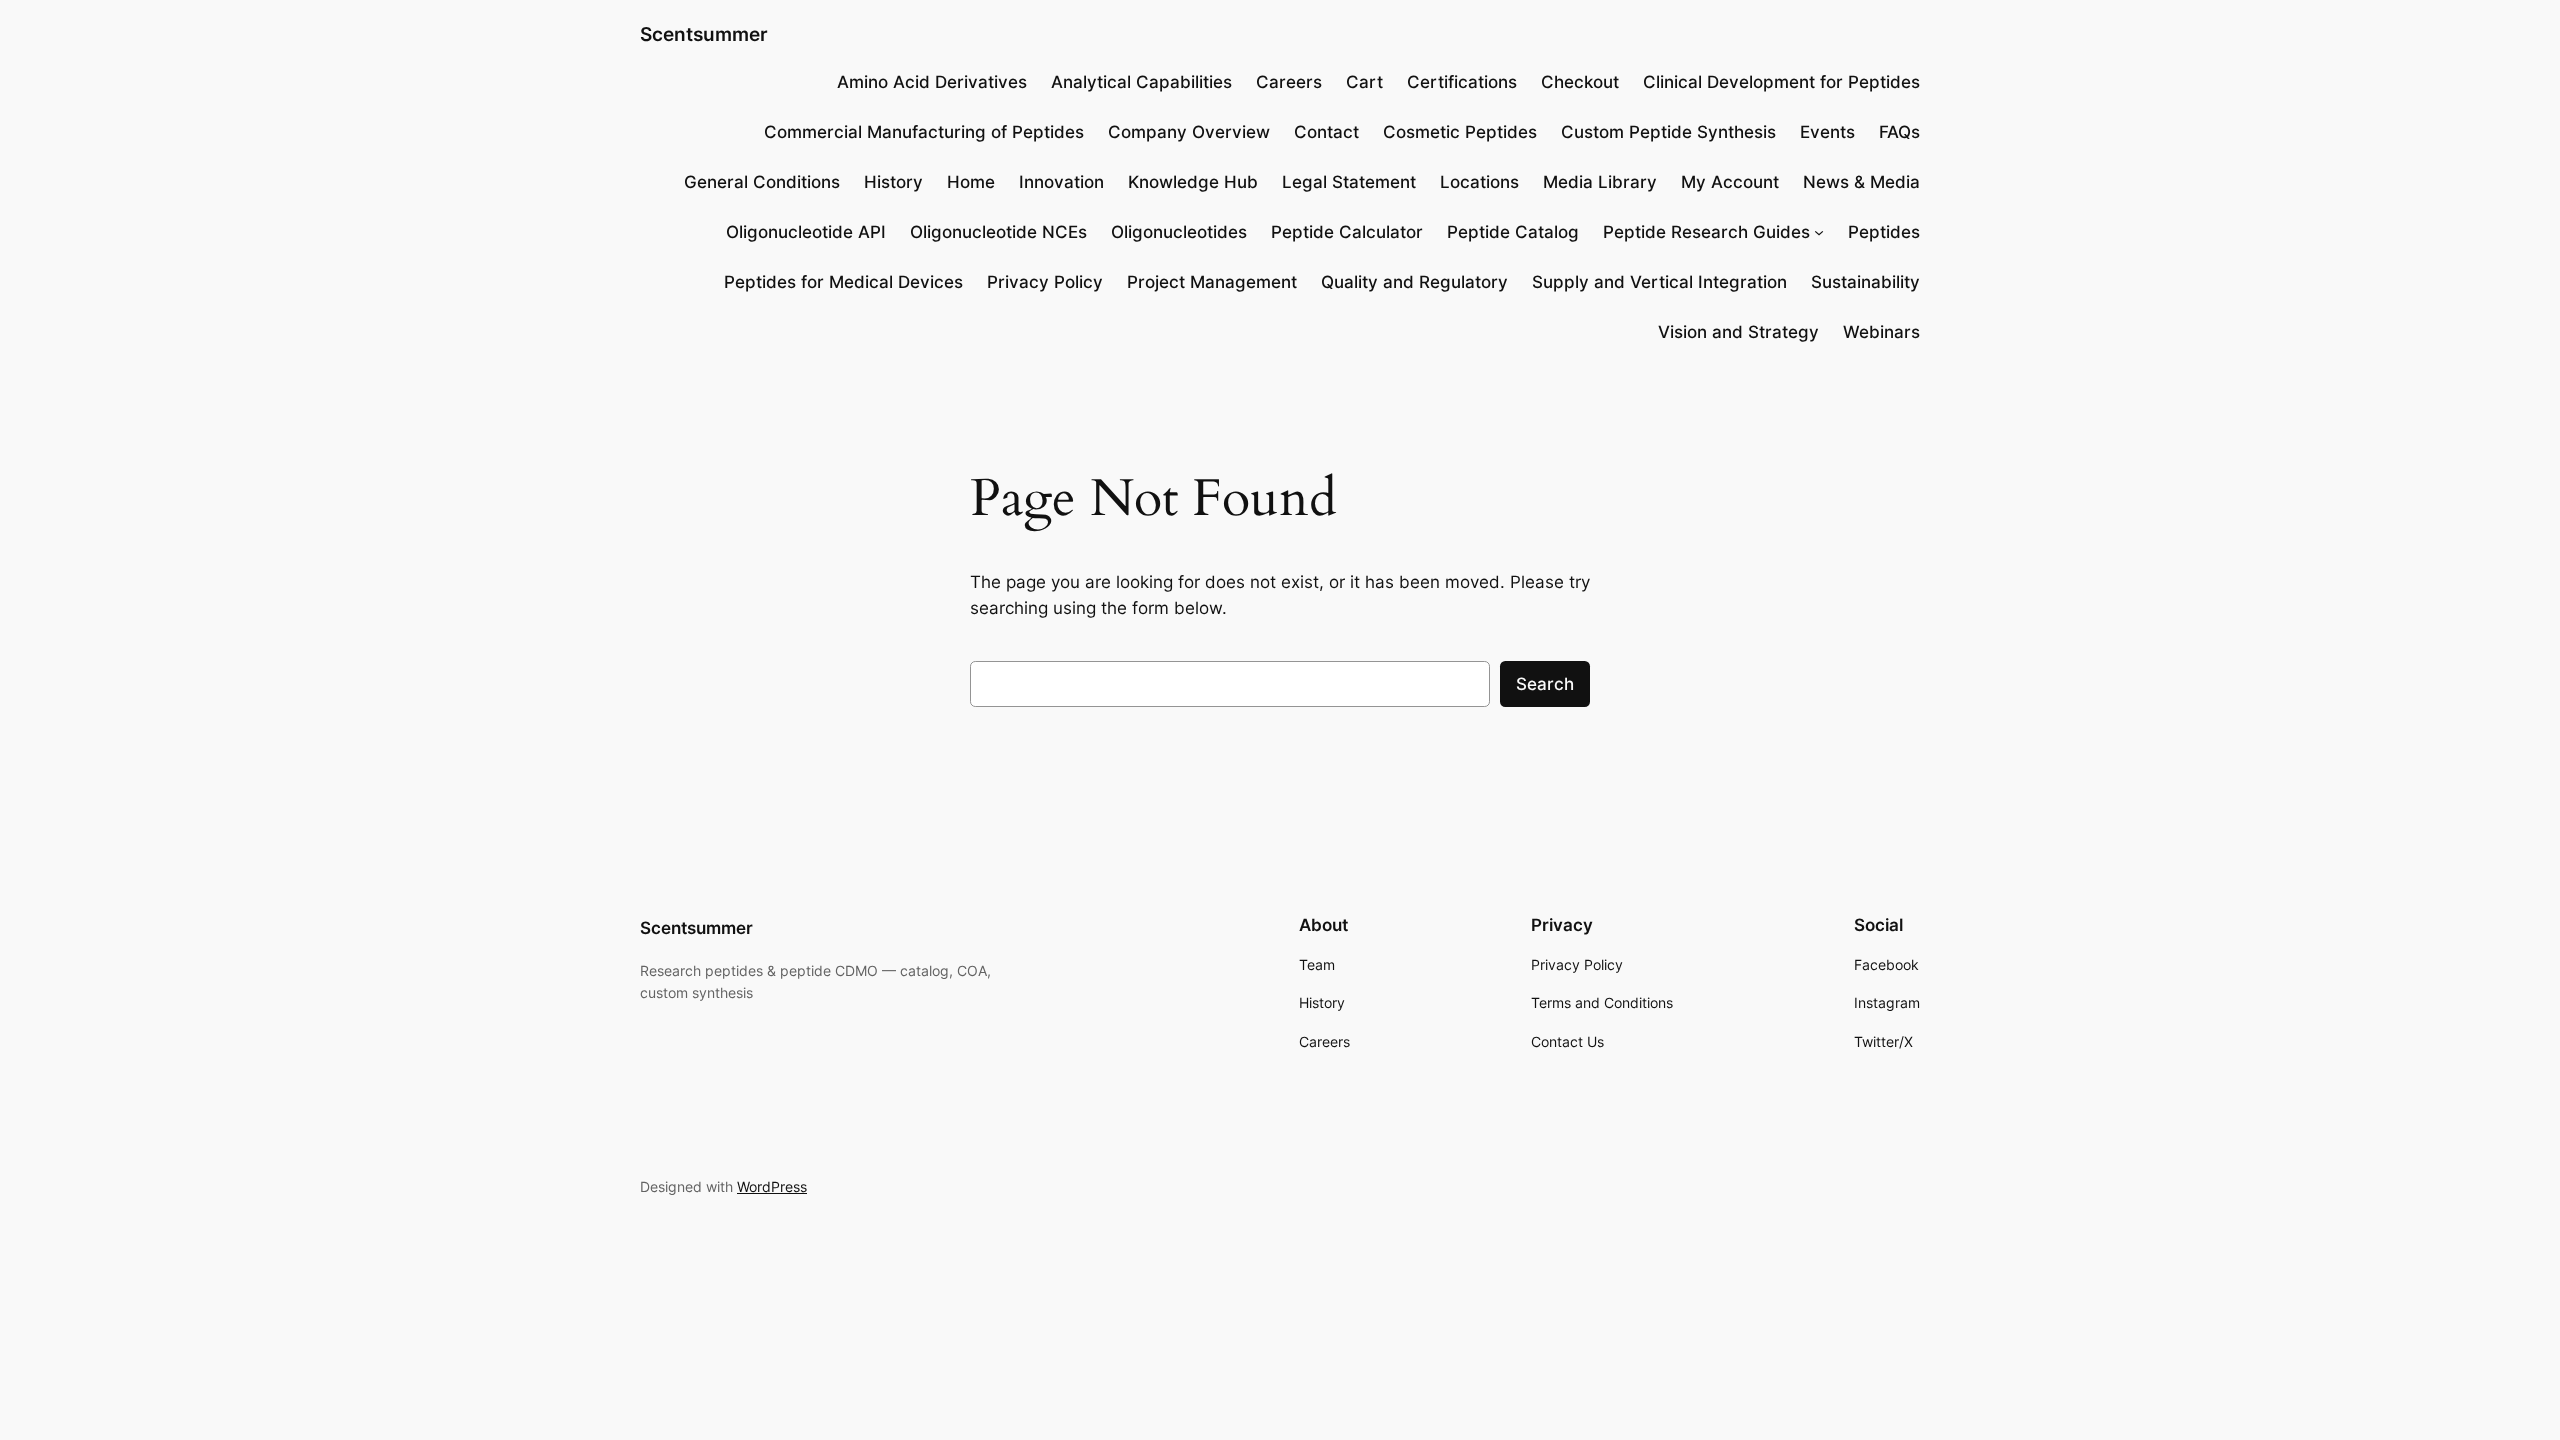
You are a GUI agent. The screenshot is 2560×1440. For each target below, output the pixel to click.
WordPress (772, 1186)
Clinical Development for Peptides (1781, 82)
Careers (1289, 82)
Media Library (1600, 182)
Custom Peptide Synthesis (1668, 132)
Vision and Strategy (1738, 332)
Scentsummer (704, 34)
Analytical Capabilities (1141, 82)
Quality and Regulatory (1414, 282)
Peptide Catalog (1513, 232)
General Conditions (762, 182)
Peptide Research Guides (1706, 232)
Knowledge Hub (1193, 182)
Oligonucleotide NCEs (998, 232)
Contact (1326, 132)
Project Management (1212, 282)
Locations (1479, 182)
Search (1545, 684)
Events (1827, 132)
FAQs (1899, 132)
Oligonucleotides (1179, 232)
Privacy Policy (1045, 282)
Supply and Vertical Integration (1659, 282)
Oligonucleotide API (806, 232)
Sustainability (1865, 282)
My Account (1730, 182)
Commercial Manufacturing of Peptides (924, 132)
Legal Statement (1349, 182)
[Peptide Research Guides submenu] (1819, 232)
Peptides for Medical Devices (843, 282)
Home (971, 182)
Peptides (1884, 232)
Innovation (1061, 182)
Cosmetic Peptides (1460, 132)
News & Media (1861, 182)
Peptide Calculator (1347, 232)
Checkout (1580, 82)
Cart (1364, 82)
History (893, 182)
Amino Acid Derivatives (932, 82)
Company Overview (1189, 132)
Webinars (1881, 332)
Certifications (1462, 82)
